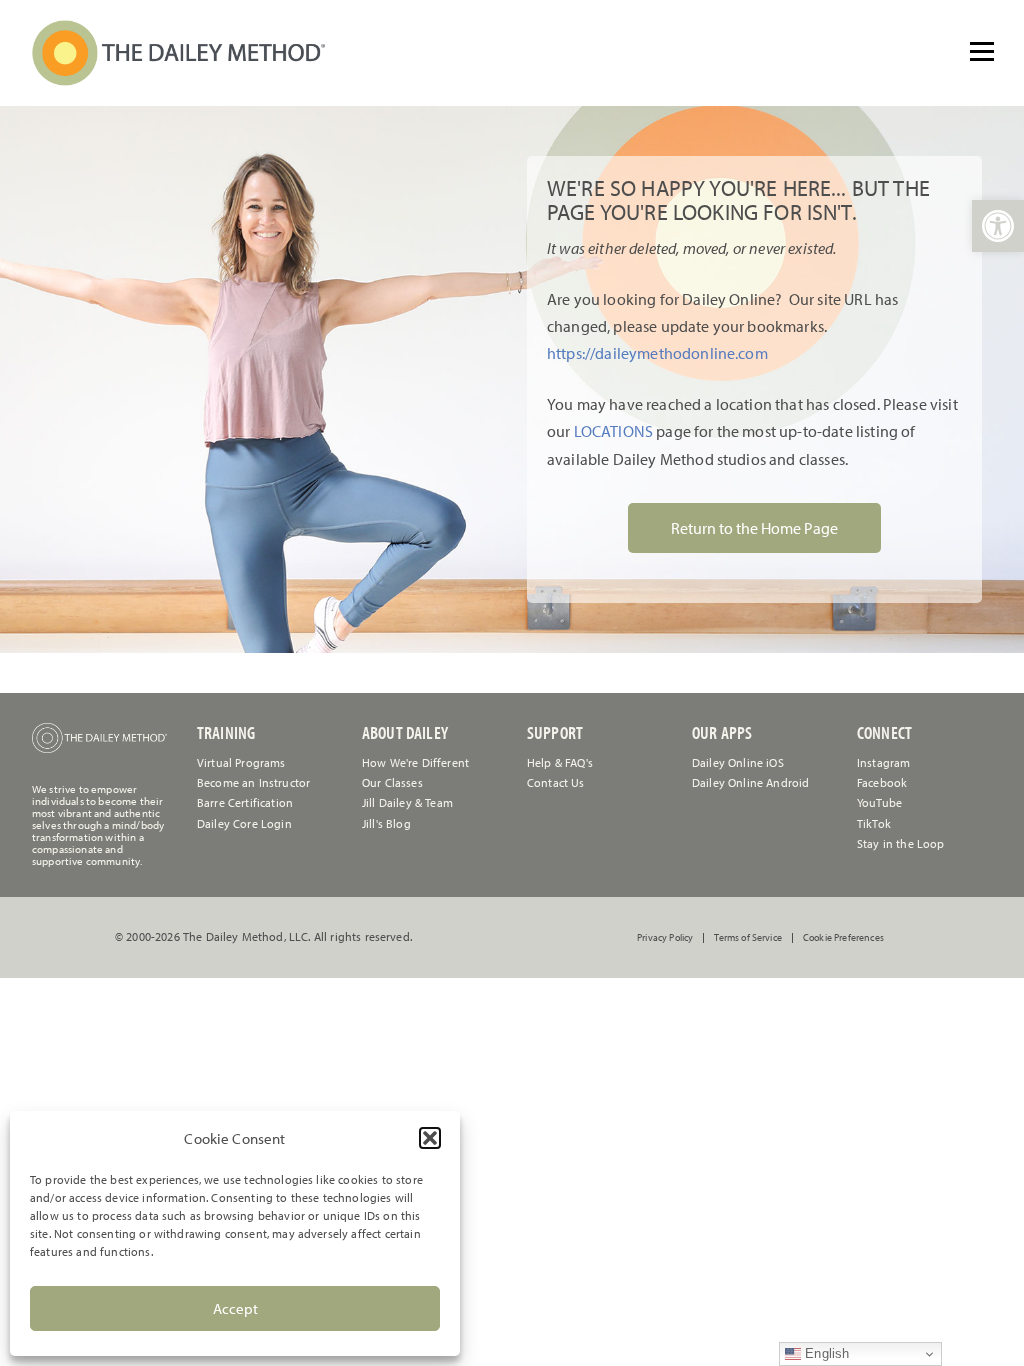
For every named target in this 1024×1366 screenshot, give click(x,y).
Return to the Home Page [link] (754, 528)
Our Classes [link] (392, 782)
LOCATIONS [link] (611, 431)
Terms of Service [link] (748, 938)
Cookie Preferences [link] (843, 938)
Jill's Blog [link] (386, 823)
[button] (430, 1138)
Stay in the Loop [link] (901, 843)
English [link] (825, 1353)
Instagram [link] (883, 762)
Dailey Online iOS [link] (738, 762)
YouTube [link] (879, 802)
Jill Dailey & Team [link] (407, 802)
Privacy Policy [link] (665, 938)
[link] (998, 226)
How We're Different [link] (415, 762)
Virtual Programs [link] (241, 762)
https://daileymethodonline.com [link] (657, 353)
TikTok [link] (874, 823)
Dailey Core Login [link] (244, 823)
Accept (235, 1308)
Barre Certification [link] (245, 802)
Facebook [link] (882, 782)
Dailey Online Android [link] (750, 782)
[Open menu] (982, 51)
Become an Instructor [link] (253, 782)
